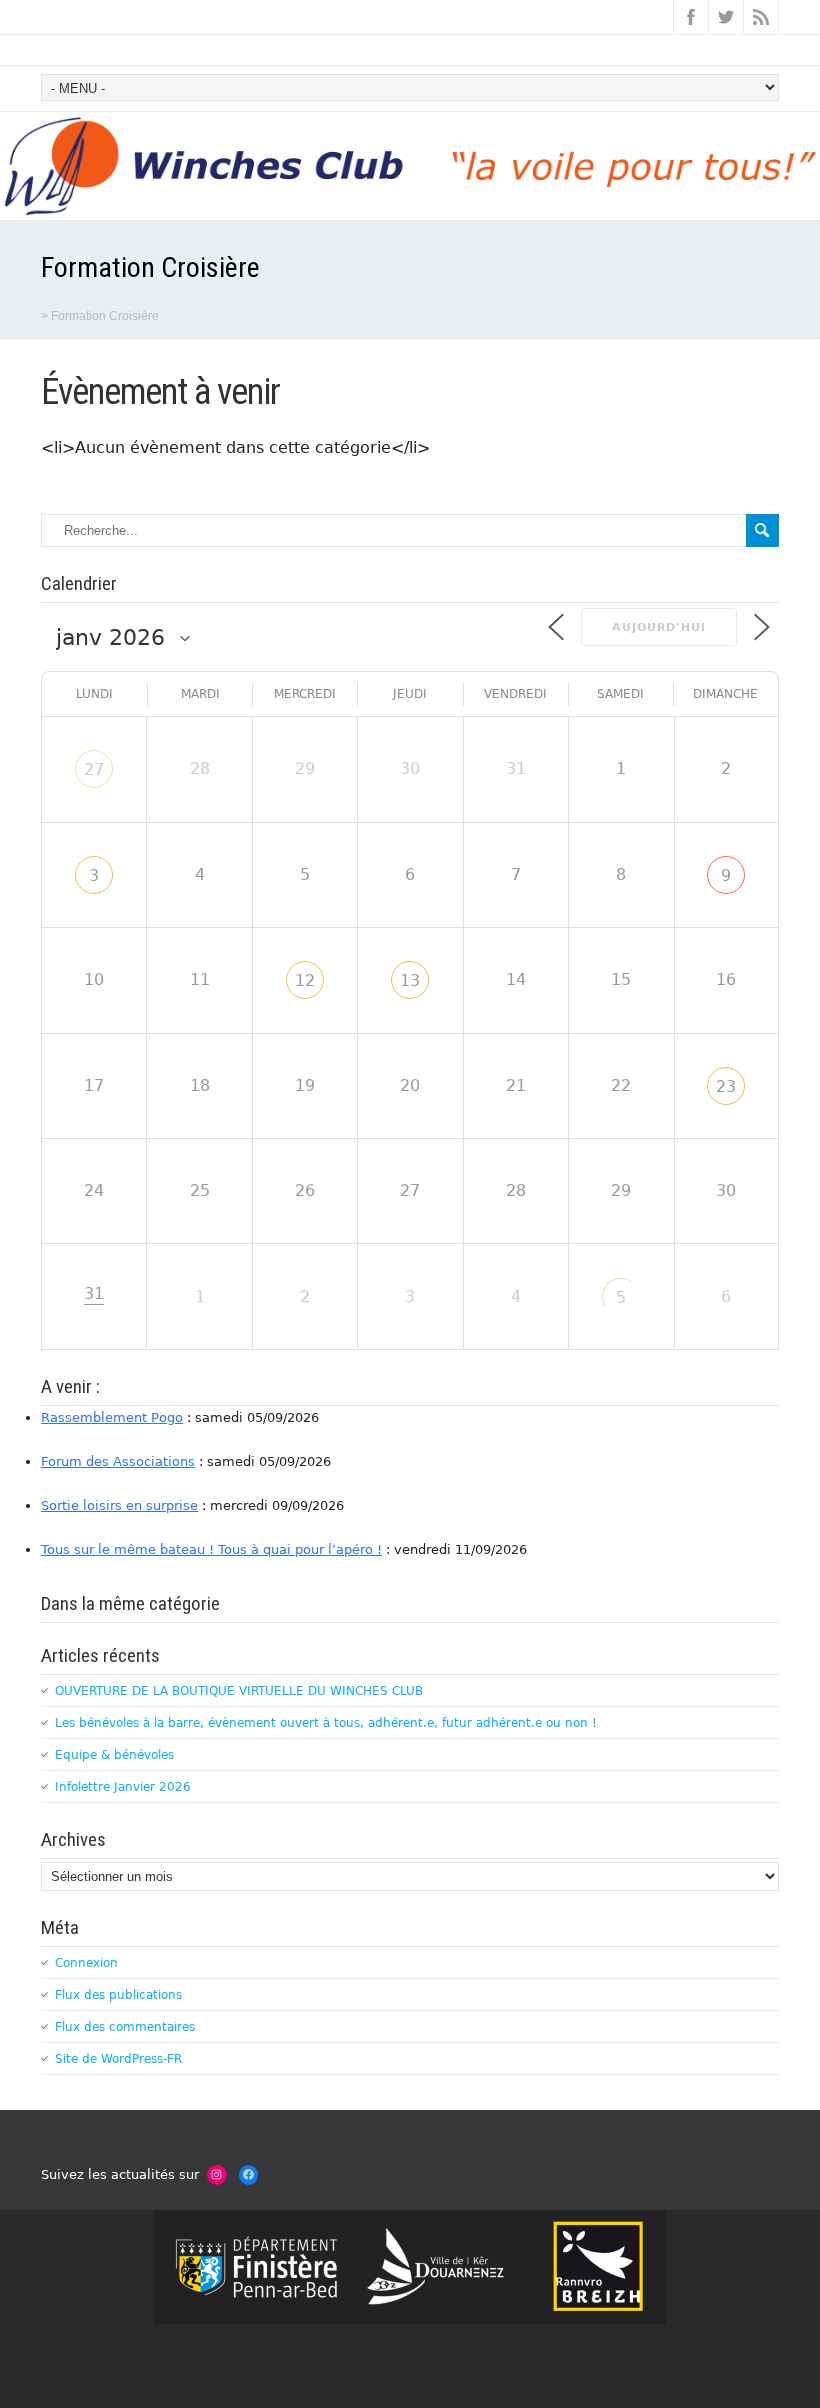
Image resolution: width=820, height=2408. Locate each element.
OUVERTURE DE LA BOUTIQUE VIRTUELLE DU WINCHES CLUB (239, 1691)
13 (410, 980)
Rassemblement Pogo (112, 1417)
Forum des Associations (118, 1461)
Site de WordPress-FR (118, 2059)
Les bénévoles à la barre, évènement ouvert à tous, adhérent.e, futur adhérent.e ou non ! (326, 1723)
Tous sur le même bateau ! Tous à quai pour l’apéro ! (211, 1549)
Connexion (86, 1963)
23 (726, 1086)
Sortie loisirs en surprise (119, 1505)
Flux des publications (118, 1995)
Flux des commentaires (125, 2027)
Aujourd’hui (659, 627)
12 (305, 980)
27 (94, 769)
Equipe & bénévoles (114, 1755)
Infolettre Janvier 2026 (123, 1787)
